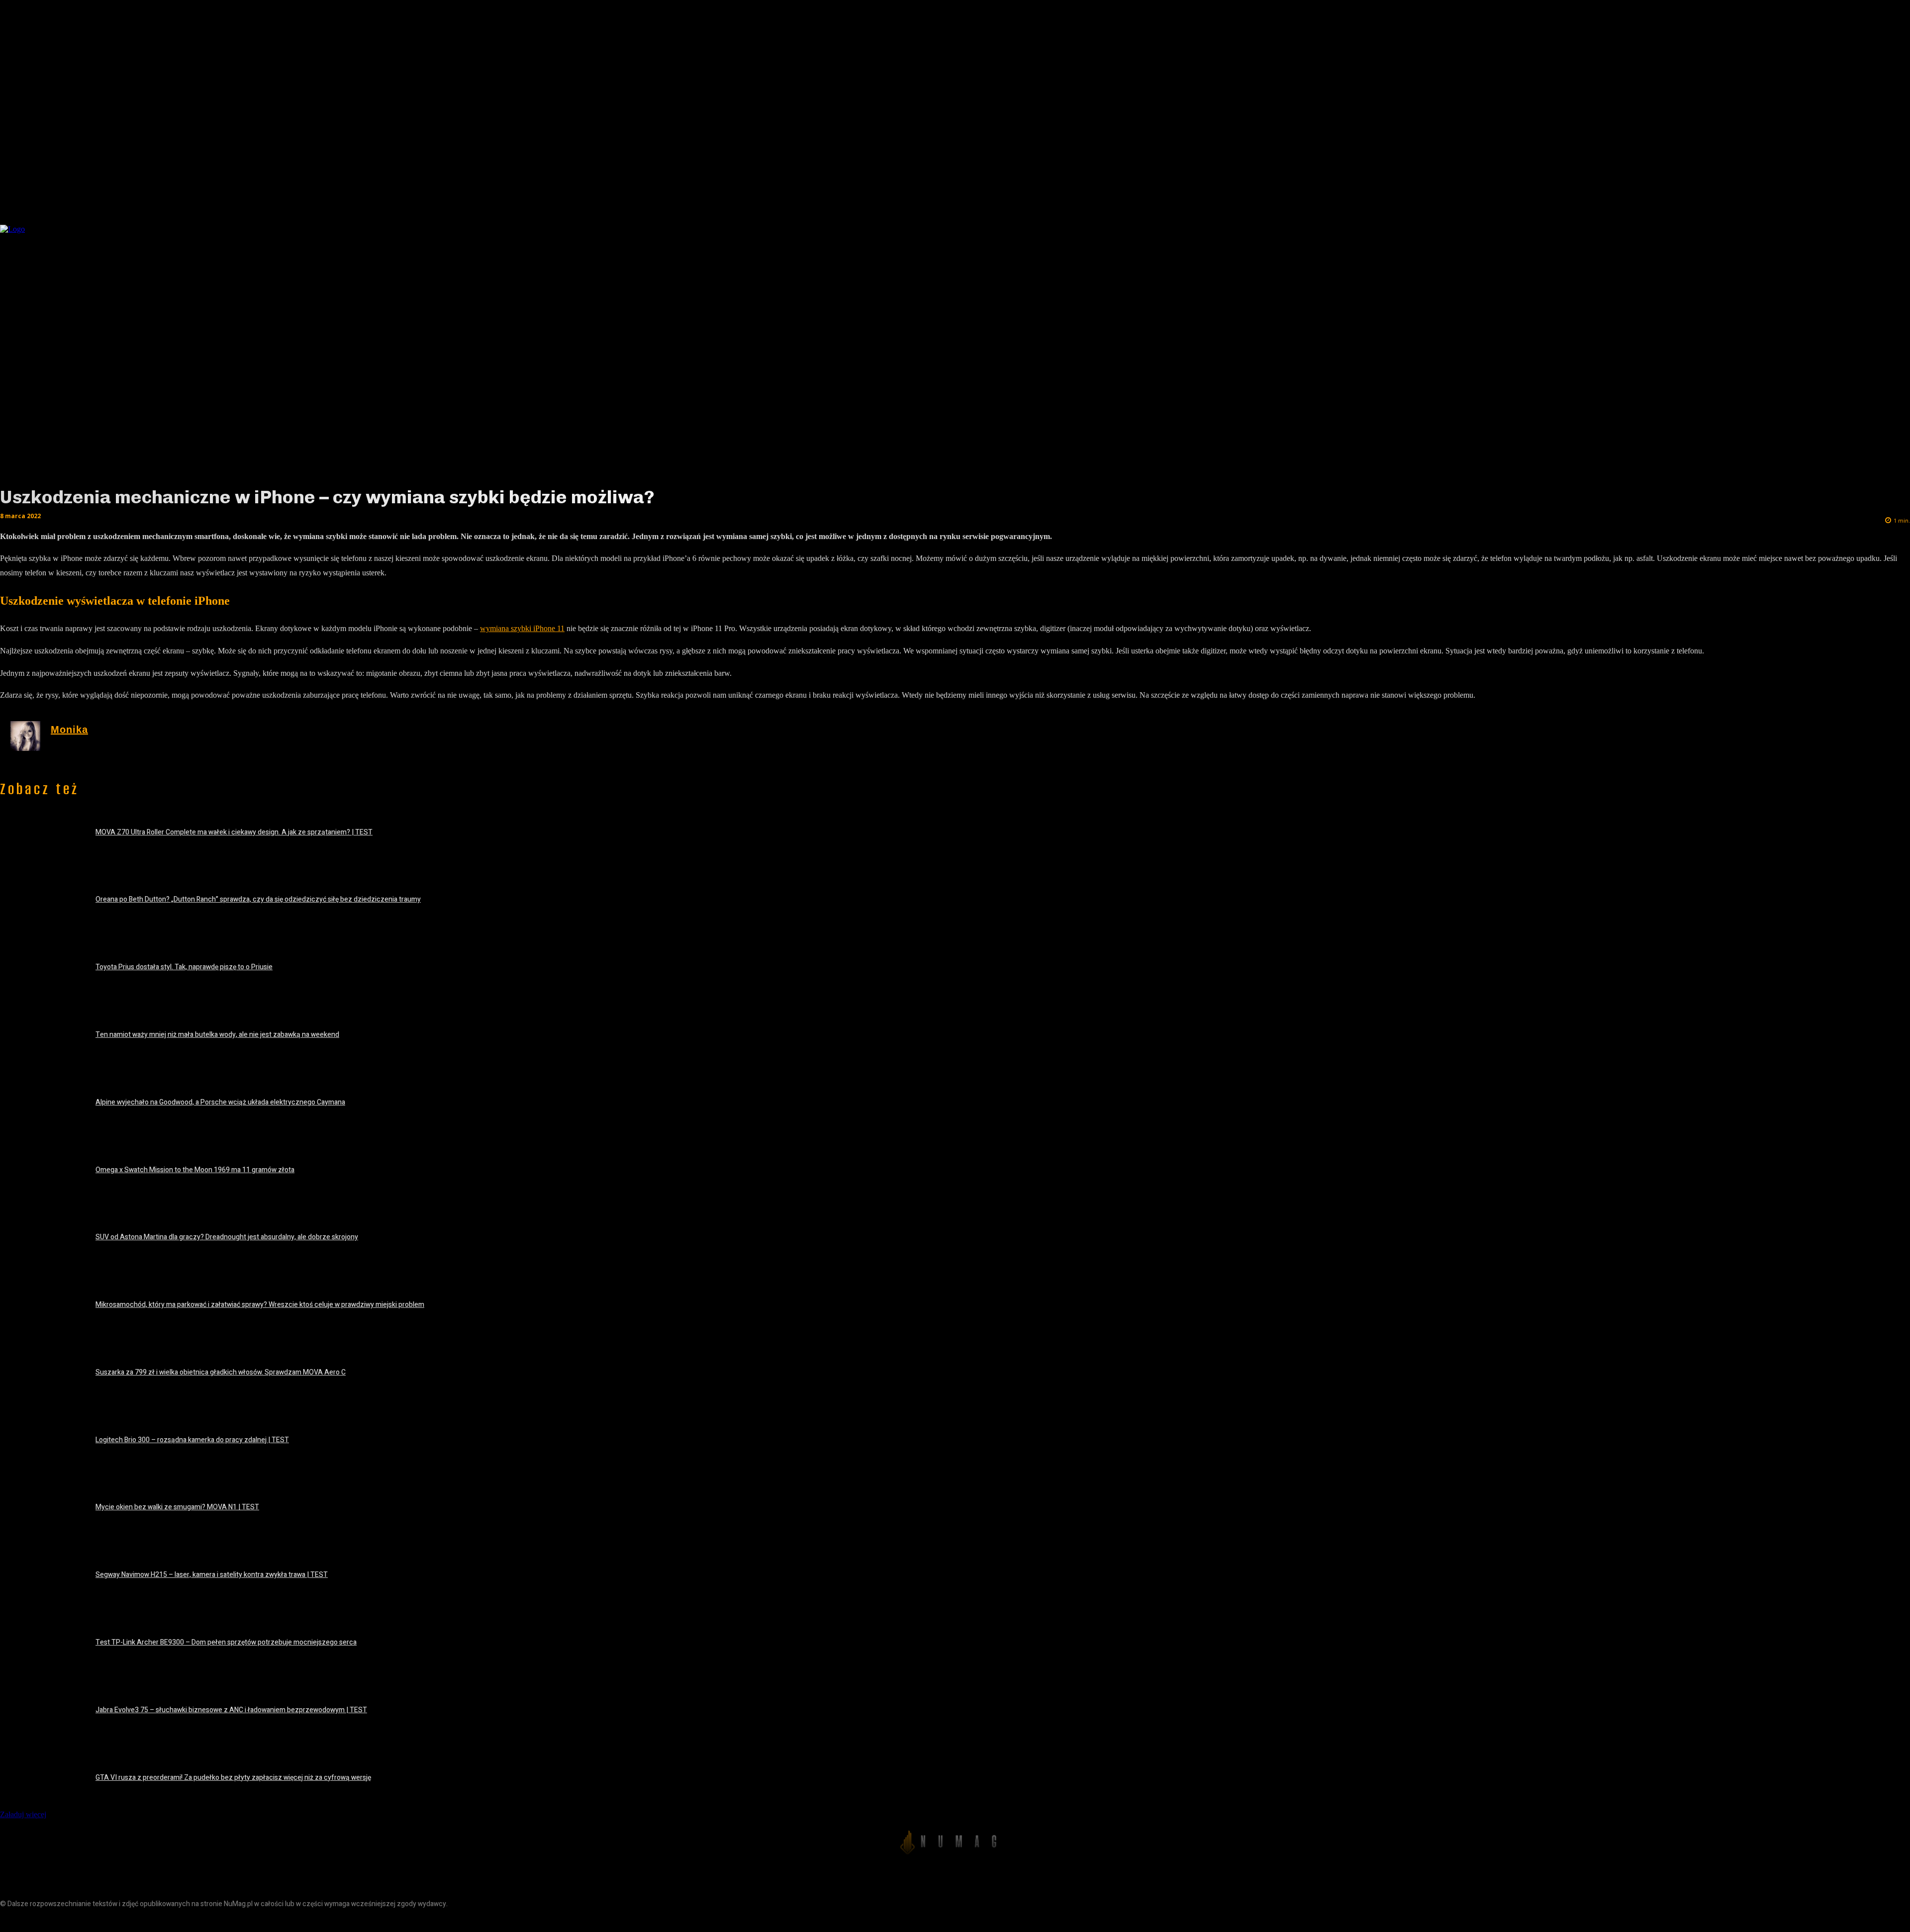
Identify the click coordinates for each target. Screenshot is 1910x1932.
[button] (1544, 226)
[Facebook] (9, 1921)
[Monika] (25, 736)
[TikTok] (53, 1921)
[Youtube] (76, 1921)
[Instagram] (31, 1921)
